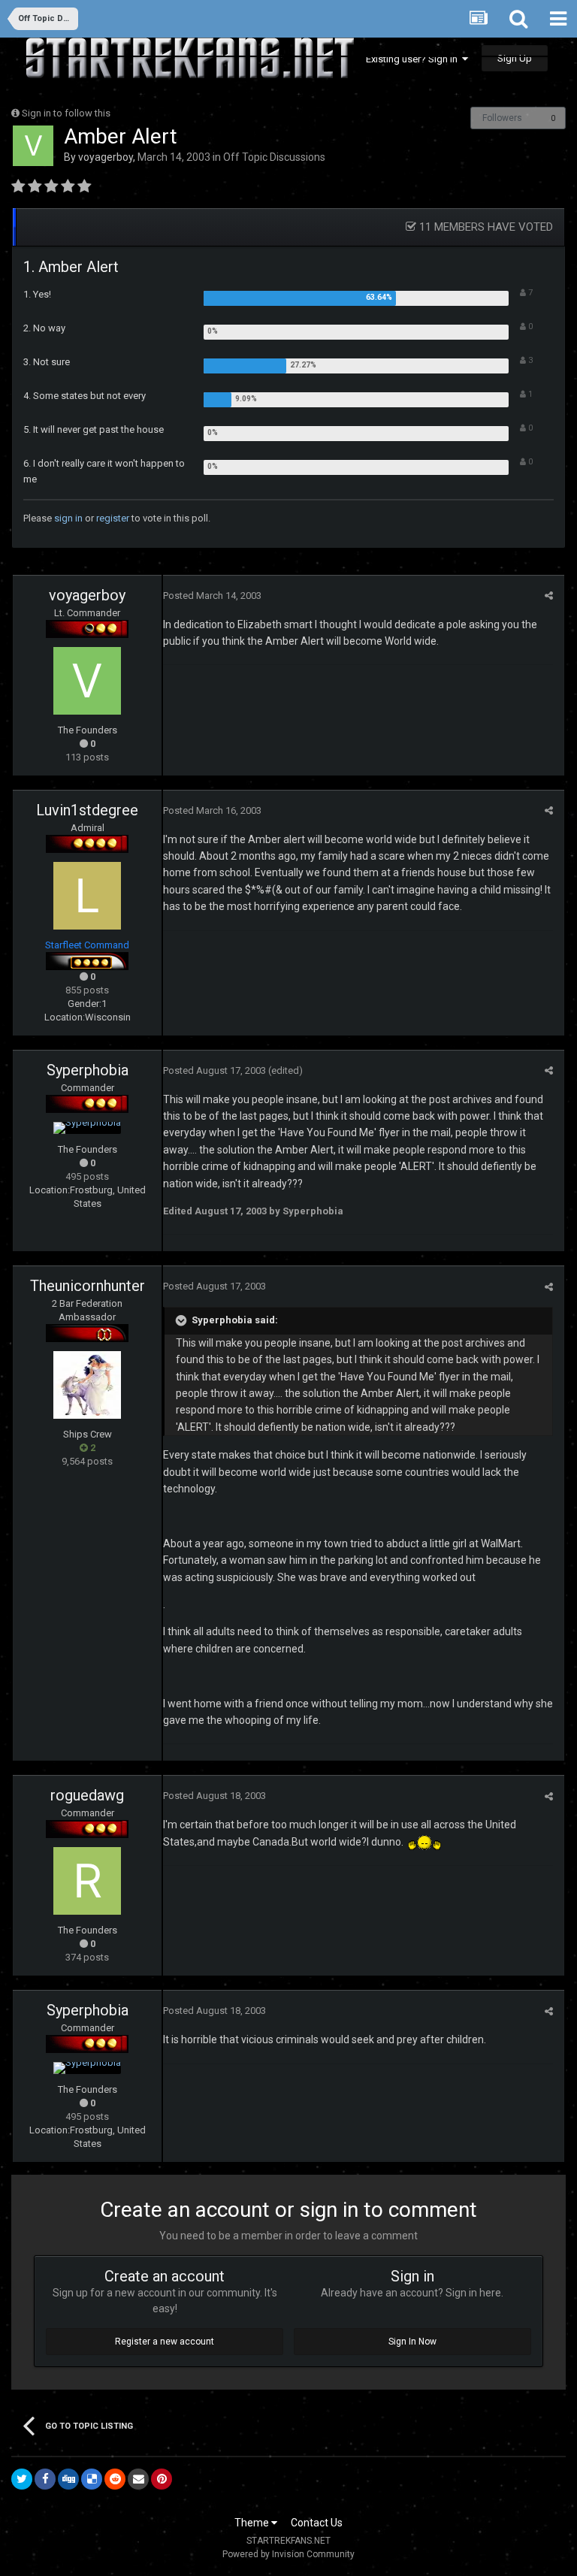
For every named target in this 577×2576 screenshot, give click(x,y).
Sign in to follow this (66, 113)
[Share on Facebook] (45, 2479)
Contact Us (317, 2523)
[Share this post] (549, 596)
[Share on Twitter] (22, 2479)
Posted (212, 596)
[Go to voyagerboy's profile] (33, 146)
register (113, 518)
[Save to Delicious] (92, 2479)
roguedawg (87, 1795)
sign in (68, 518)
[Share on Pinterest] (162, 2479)
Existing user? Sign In (414, 59)
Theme (253, 2523)
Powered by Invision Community (288, 2554)
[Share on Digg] (68, 2479)
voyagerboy (106, 157)
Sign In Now (412, 2342)
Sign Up (515, 58)
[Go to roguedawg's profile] (87, 1881)
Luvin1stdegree (87, 810)
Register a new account (165, 2342)
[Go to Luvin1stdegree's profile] (87, 896)
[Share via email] (138, 2479)
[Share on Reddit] (115, 2479)
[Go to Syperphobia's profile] (87, 1128)
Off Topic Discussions (274, 157)
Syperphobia (88, 1070)
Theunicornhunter (88, 1286)
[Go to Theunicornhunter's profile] (87, 1385)
